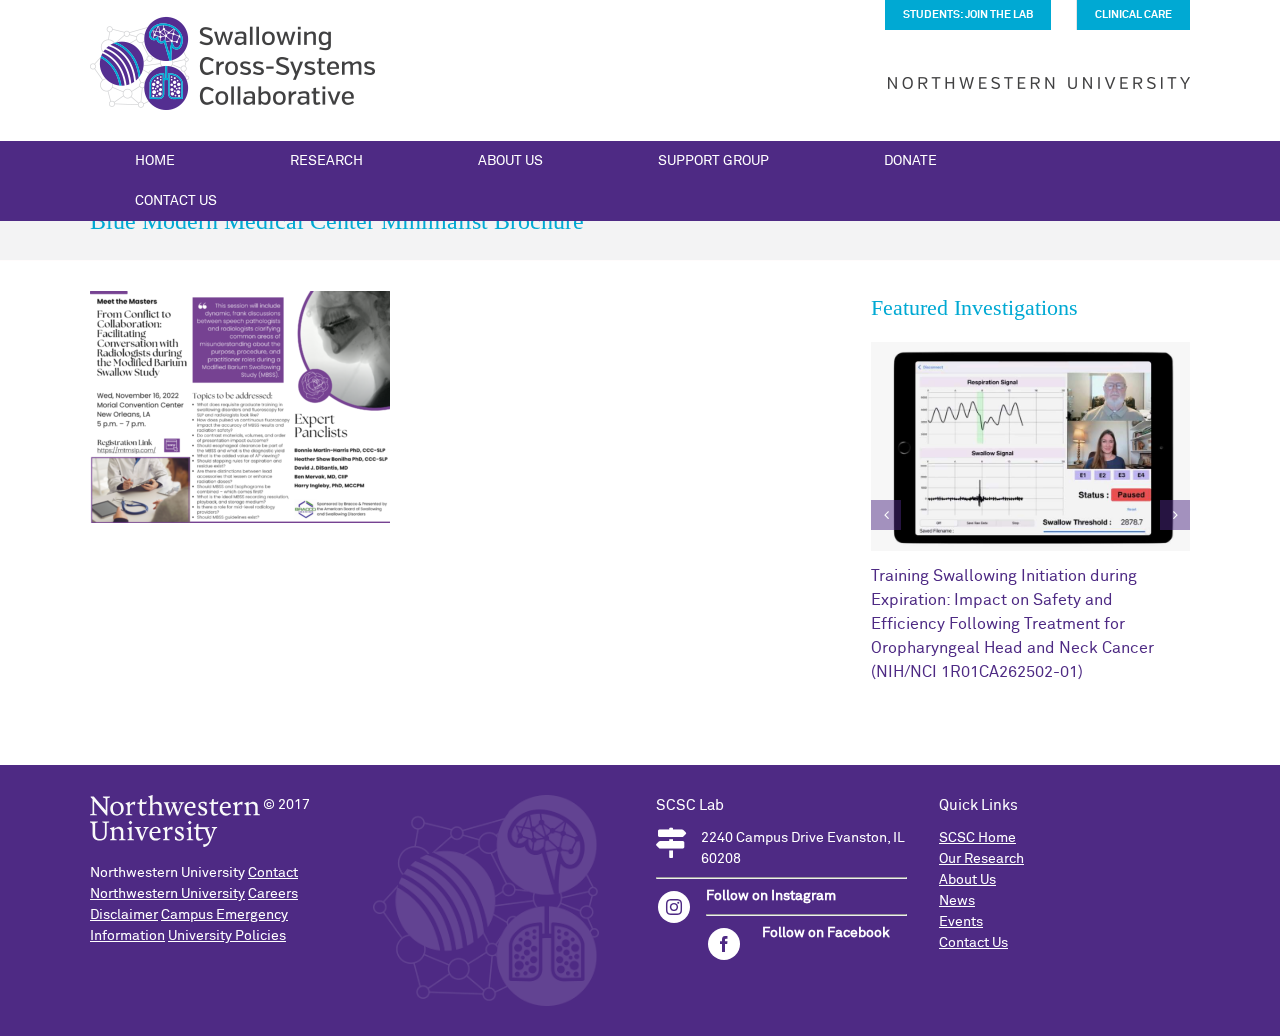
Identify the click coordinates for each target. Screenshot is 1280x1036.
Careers (273, 894)
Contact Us (973, 943)
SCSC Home (977, 838)
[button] (886, 515)
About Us (967, 880)
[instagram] (674, 907)
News (957, 901)
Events (961, 922)
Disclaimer (124, 915)
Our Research (981, 859)
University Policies (227, 936)
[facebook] (724, 944)
